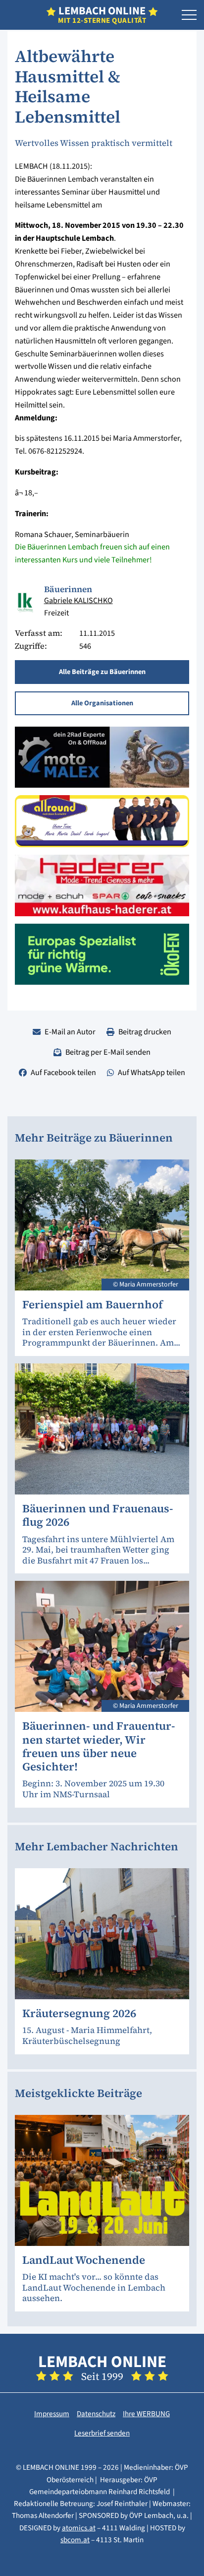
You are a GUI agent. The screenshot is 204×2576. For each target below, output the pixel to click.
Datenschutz (96, 2414)
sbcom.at (75, 2540)
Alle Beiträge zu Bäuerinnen (102, 672)
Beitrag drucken (145, 1032)
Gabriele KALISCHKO (78, 600)
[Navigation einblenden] (189, 15)
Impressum (52, 2414)
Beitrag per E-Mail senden (108, 1052)
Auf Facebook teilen (63, 1072)
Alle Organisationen (102, 703)
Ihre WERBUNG (146, 2414)
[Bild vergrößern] (26, 603)
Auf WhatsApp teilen (152, 1072)
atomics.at (79, 2528)
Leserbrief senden (102, 2433)
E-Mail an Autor (70, 1032)
